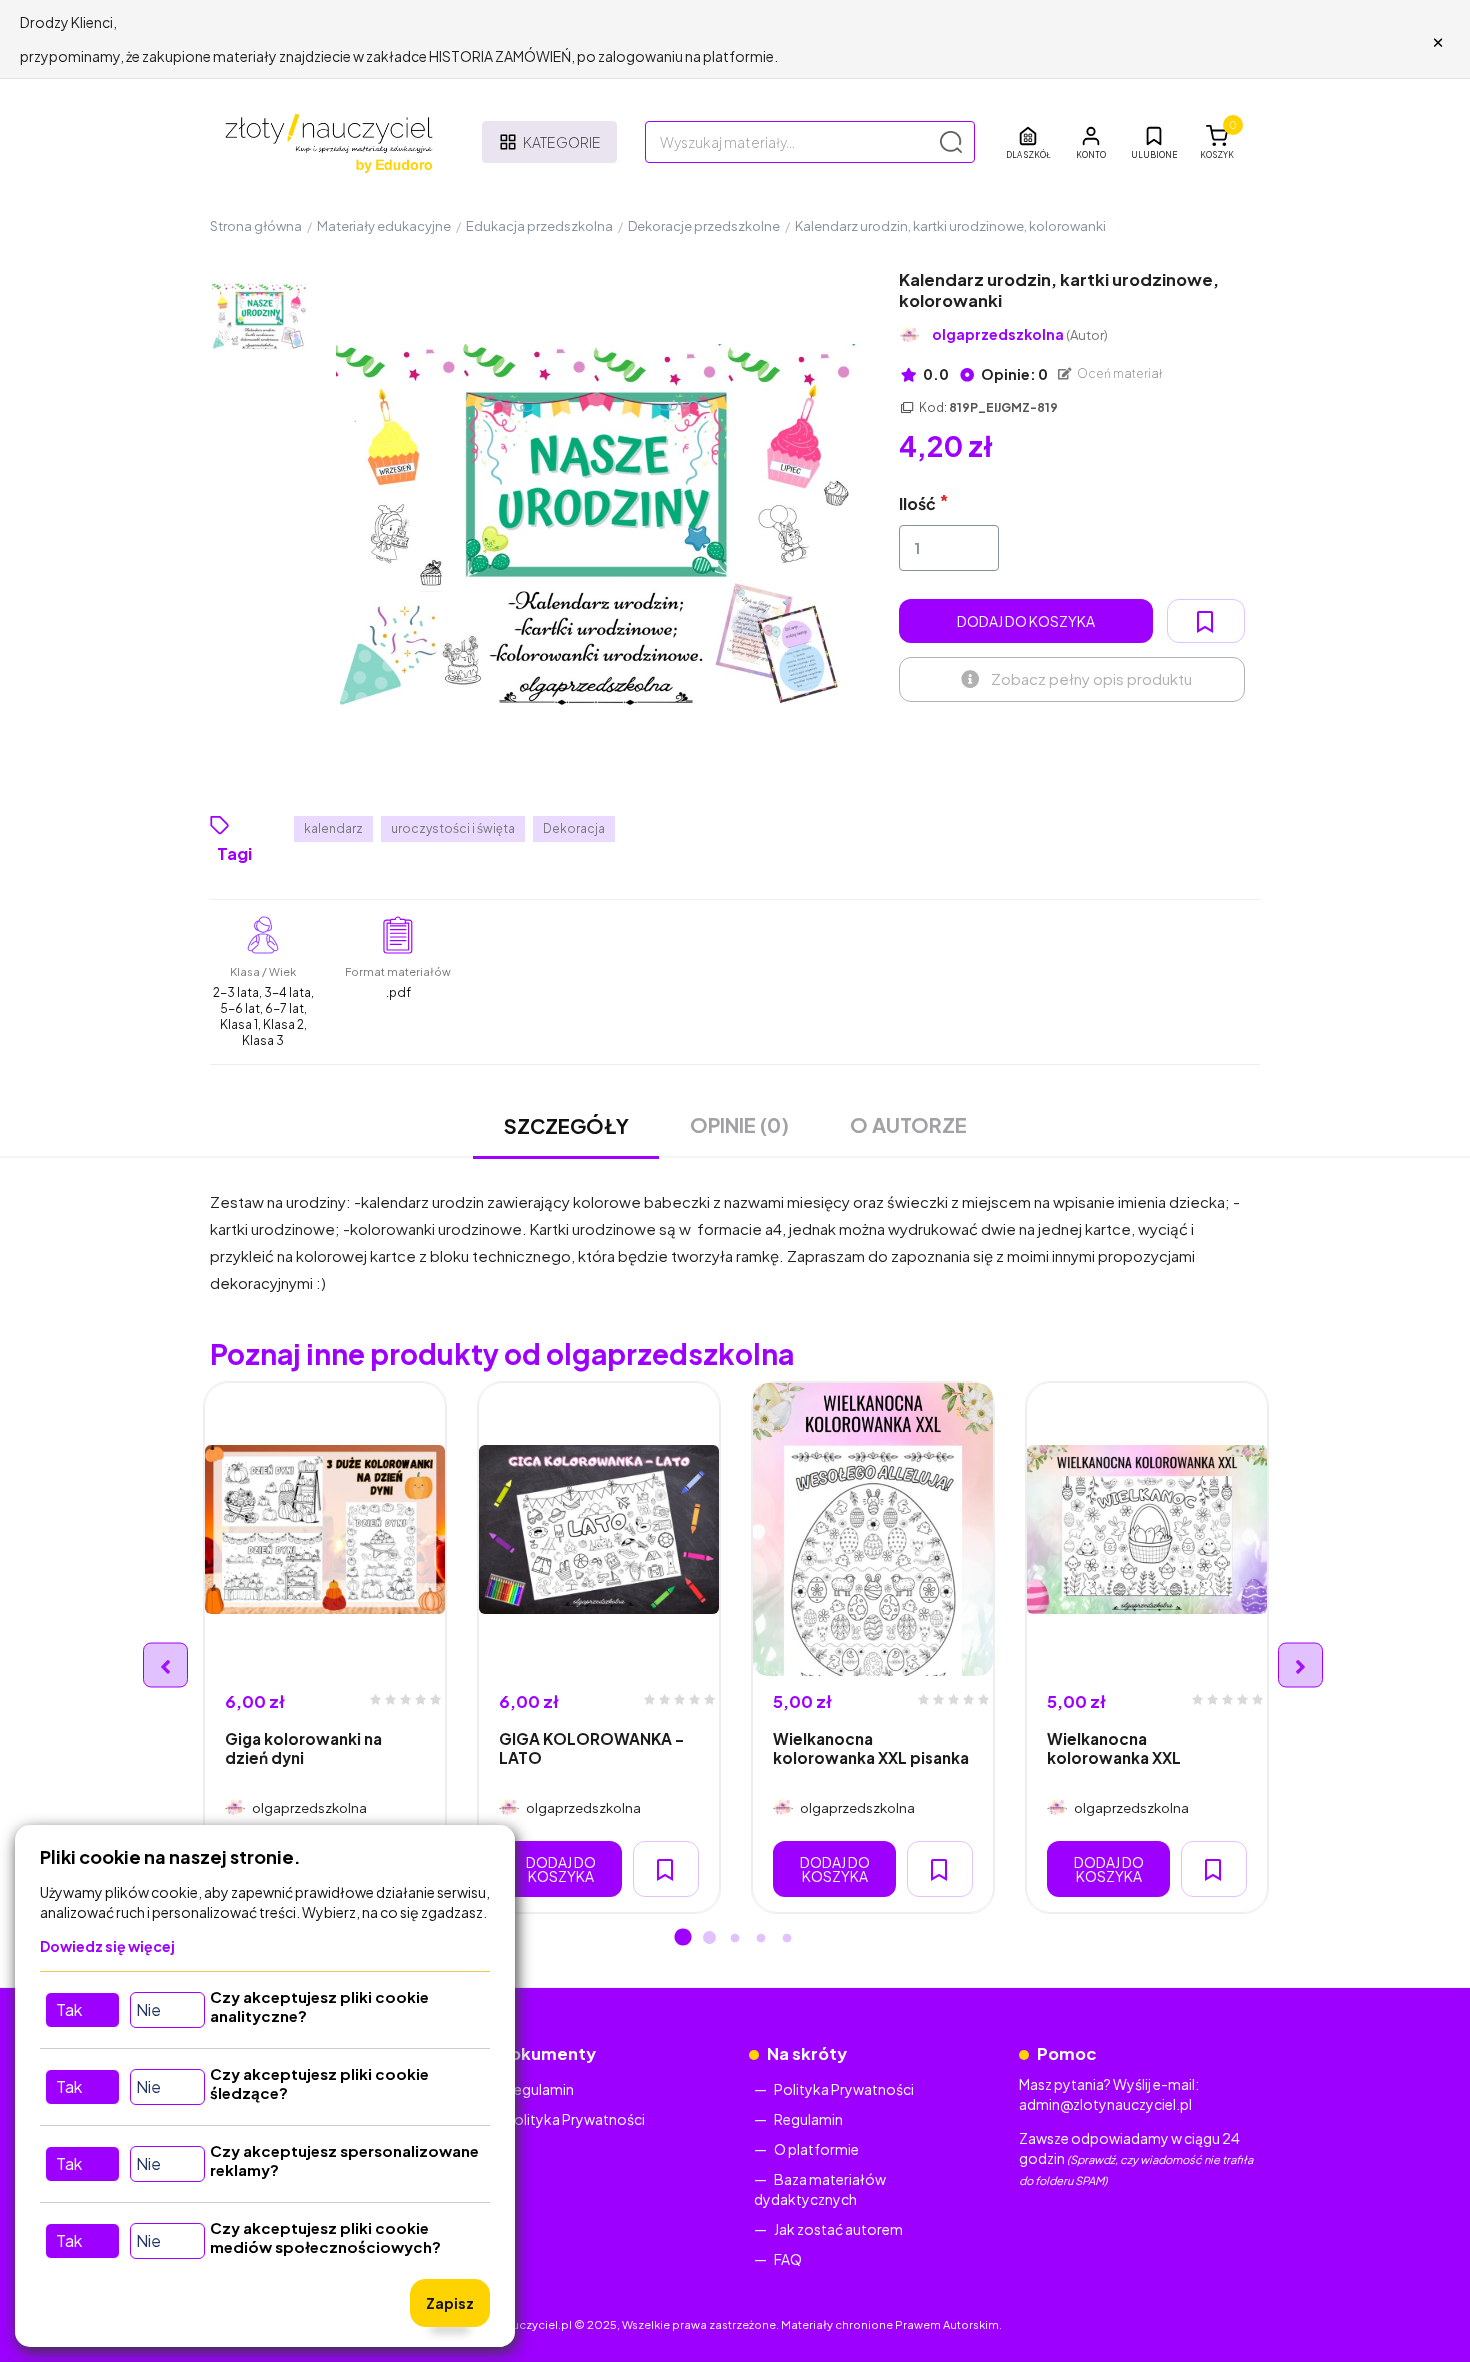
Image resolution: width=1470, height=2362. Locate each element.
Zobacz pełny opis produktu (1091, 678)
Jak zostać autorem (838, 2229)
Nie (148, 2009)
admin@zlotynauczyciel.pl (1105, 2104)
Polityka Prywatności (575, 2119)
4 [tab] (761, 1939)
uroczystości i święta (453, 828)
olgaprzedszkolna (1020, 334)
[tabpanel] (325, 1647)
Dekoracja (574, 828)
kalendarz (333, 828)
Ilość (917, 503)
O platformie (816, 2149)
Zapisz (450, 2303)
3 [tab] (735, 1939)
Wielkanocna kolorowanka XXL (1114, 1748)
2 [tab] (709, 1939)
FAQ (788, 2259)
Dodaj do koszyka (1026, 621)
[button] (1091, 142)
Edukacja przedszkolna (539, 226)
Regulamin (539, 2089)
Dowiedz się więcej (107, 1946)
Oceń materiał (1119, 373)
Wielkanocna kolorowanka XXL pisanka (871, 1748)
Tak (69, 2009)
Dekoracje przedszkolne (704, 226)
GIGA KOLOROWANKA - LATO (591, 1748)
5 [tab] (787, 1939)
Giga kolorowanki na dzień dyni (303, 1748)
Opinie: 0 (1013, 374)
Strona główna (256, 226)
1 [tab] (683, 1939)
